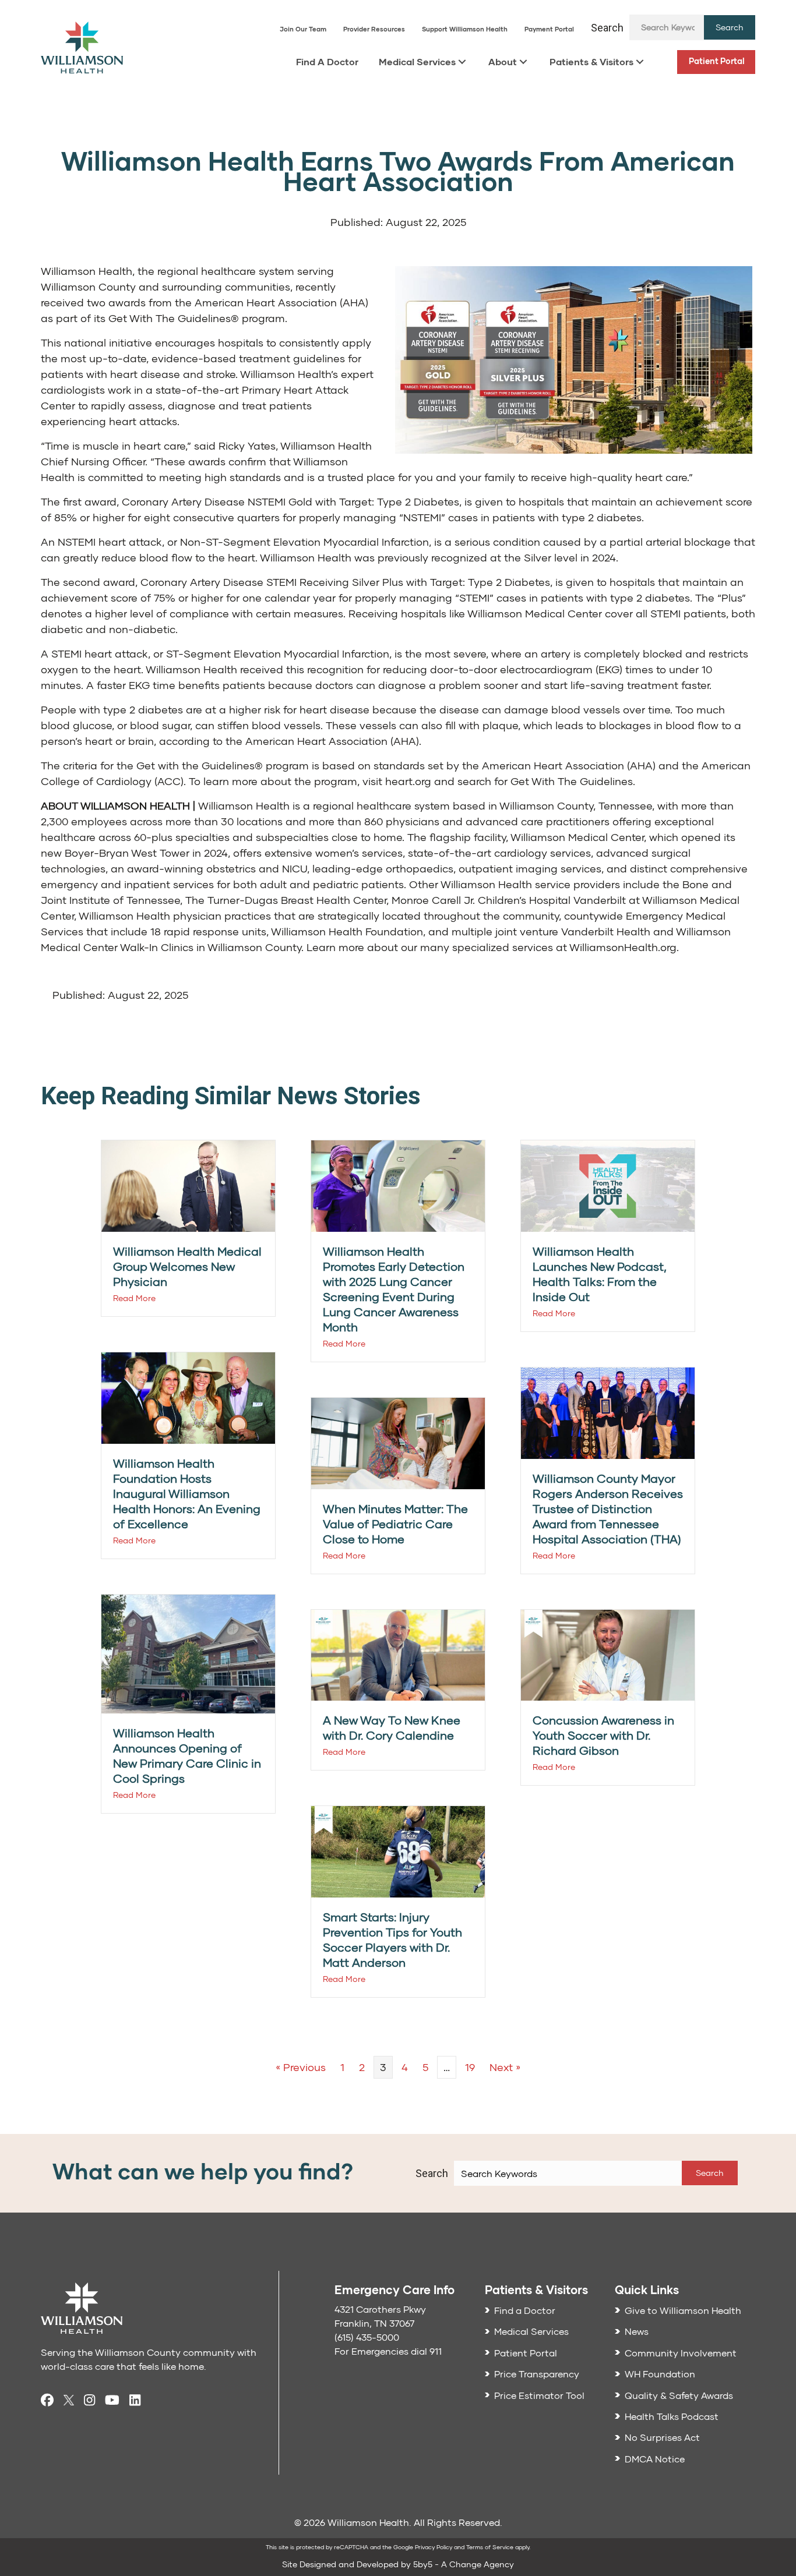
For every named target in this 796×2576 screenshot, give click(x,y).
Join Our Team (303, 29)
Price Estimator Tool (539, 2395)
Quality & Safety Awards (679, 2395)
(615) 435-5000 (367, 2337)
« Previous (301, 2067)
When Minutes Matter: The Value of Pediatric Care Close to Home (395, 1524)
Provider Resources (374, 29)
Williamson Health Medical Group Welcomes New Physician (187, 1266)
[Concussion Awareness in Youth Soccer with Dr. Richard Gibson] (608, 1654)
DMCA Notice (655, 2459)
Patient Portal (717, 61)
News (637, 2331)
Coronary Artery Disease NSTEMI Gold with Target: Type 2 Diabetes (290, 501)
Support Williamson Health (465, 29)
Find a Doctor (525, 2310)
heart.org (408, 781)
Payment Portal (549, 29)
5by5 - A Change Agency (464, 2564)
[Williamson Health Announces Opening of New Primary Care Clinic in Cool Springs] (188, 1653)
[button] (730, 27)
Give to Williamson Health (683, 2310)
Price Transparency (537, 2374)
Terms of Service (490, 2547)
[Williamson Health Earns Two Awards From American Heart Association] (574, 358)
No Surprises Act (662, 2437)
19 (470, 2067)
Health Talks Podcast (672, 2416)
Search (607, 28)
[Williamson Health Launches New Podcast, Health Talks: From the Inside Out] (608, 1185)
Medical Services (417, 61)
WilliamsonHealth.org (623, 947)
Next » (505, 2067)
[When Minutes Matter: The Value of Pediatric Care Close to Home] (398, 1442)
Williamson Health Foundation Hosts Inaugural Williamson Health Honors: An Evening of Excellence (187, 1493)
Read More (134, 1298)
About (503, 61)
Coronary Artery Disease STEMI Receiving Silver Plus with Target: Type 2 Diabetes (345, 582)
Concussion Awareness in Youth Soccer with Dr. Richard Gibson (603, 1735)
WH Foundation (660, 2374)
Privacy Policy (434, 2547)
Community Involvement (681, 2353)
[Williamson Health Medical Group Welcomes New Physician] (188, 1185)
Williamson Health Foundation (347, 931)
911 (436, 2351)
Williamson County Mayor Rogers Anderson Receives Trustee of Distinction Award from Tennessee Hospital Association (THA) (608, 1508)
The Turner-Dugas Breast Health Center (286, 900)
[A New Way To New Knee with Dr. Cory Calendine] (398, 1654)
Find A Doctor (327, 61)
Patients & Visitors (591, 61)
